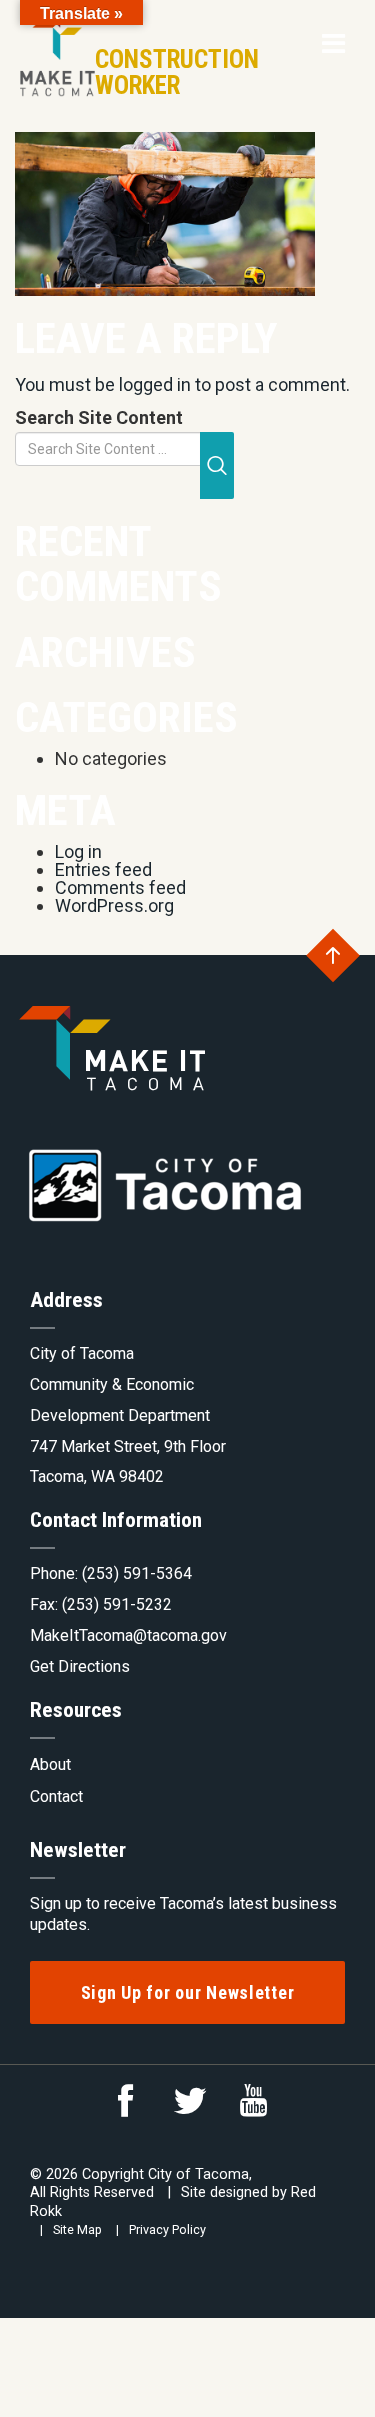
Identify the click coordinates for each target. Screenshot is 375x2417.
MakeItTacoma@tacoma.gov (128, 1635)
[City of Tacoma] (55, 48)
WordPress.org (114, 905)
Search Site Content (99, 418)
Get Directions (80, 1666)
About (50, 1764)
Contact (56, 1796)
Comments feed (120, 887)
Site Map (77, 2229)
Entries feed (103, 869)
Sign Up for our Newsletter (188, 1992)
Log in (78, 851)
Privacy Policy (167, 2229)
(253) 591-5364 (137, 1573)
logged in (155, 384)
